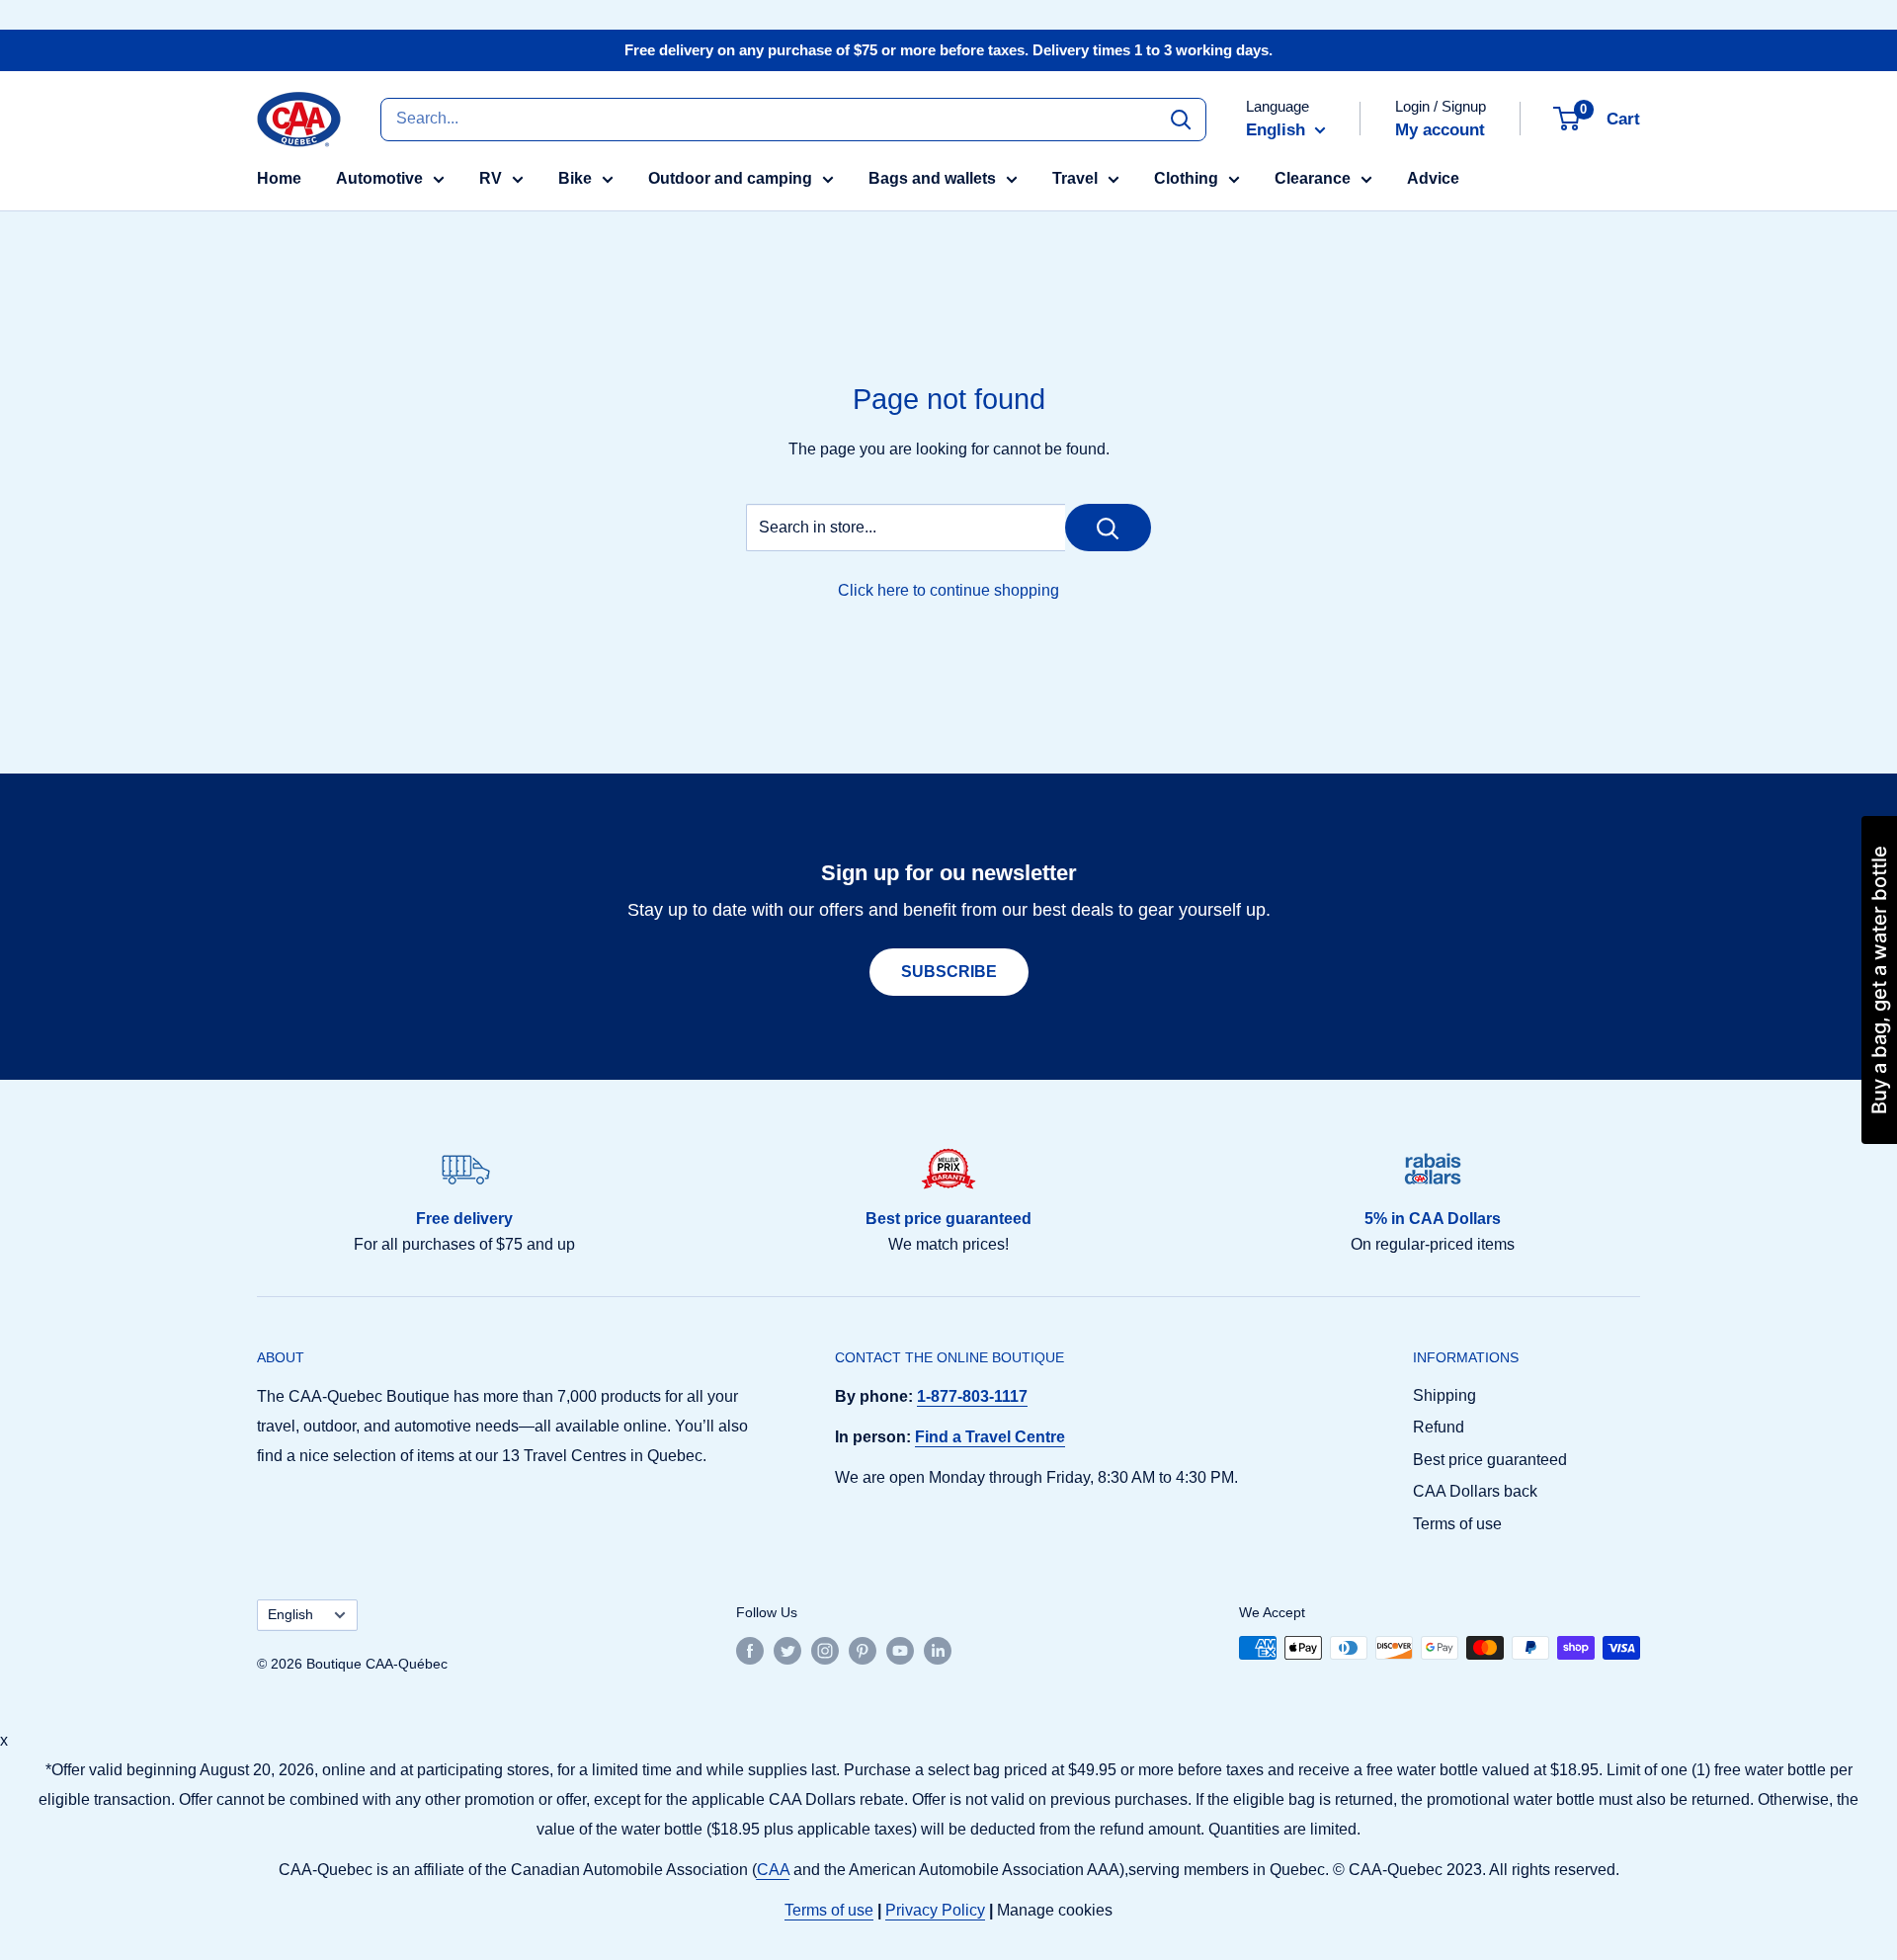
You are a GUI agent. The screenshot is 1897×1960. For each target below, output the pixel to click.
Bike (575, 178)
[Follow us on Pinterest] (863, 1650)
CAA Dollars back (1475, 1491)
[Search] (1181, 119)
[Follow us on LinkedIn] (938, 1650)
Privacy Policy (935, 1910)
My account (1440, 130)
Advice (1433, 178)
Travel (1075, 178)
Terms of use (1457, 1524)
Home (279, 178)
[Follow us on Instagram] (825, 1650)
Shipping (1444, 1395)
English (290, 1615)
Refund (1439, 1427)
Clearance (1313, 178)
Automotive (379, 178)
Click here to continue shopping (948, 590)
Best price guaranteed (1490, 1460)
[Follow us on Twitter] (787, 1650)
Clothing (1186, 178)
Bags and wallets (932, 178)
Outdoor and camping (730, 178)
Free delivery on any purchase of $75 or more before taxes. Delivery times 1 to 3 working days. (948, 50)
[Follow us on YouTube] (900, 1650)
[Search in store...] (1108, 528)
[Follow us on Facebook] (750, 1650)
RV (491, 178)
